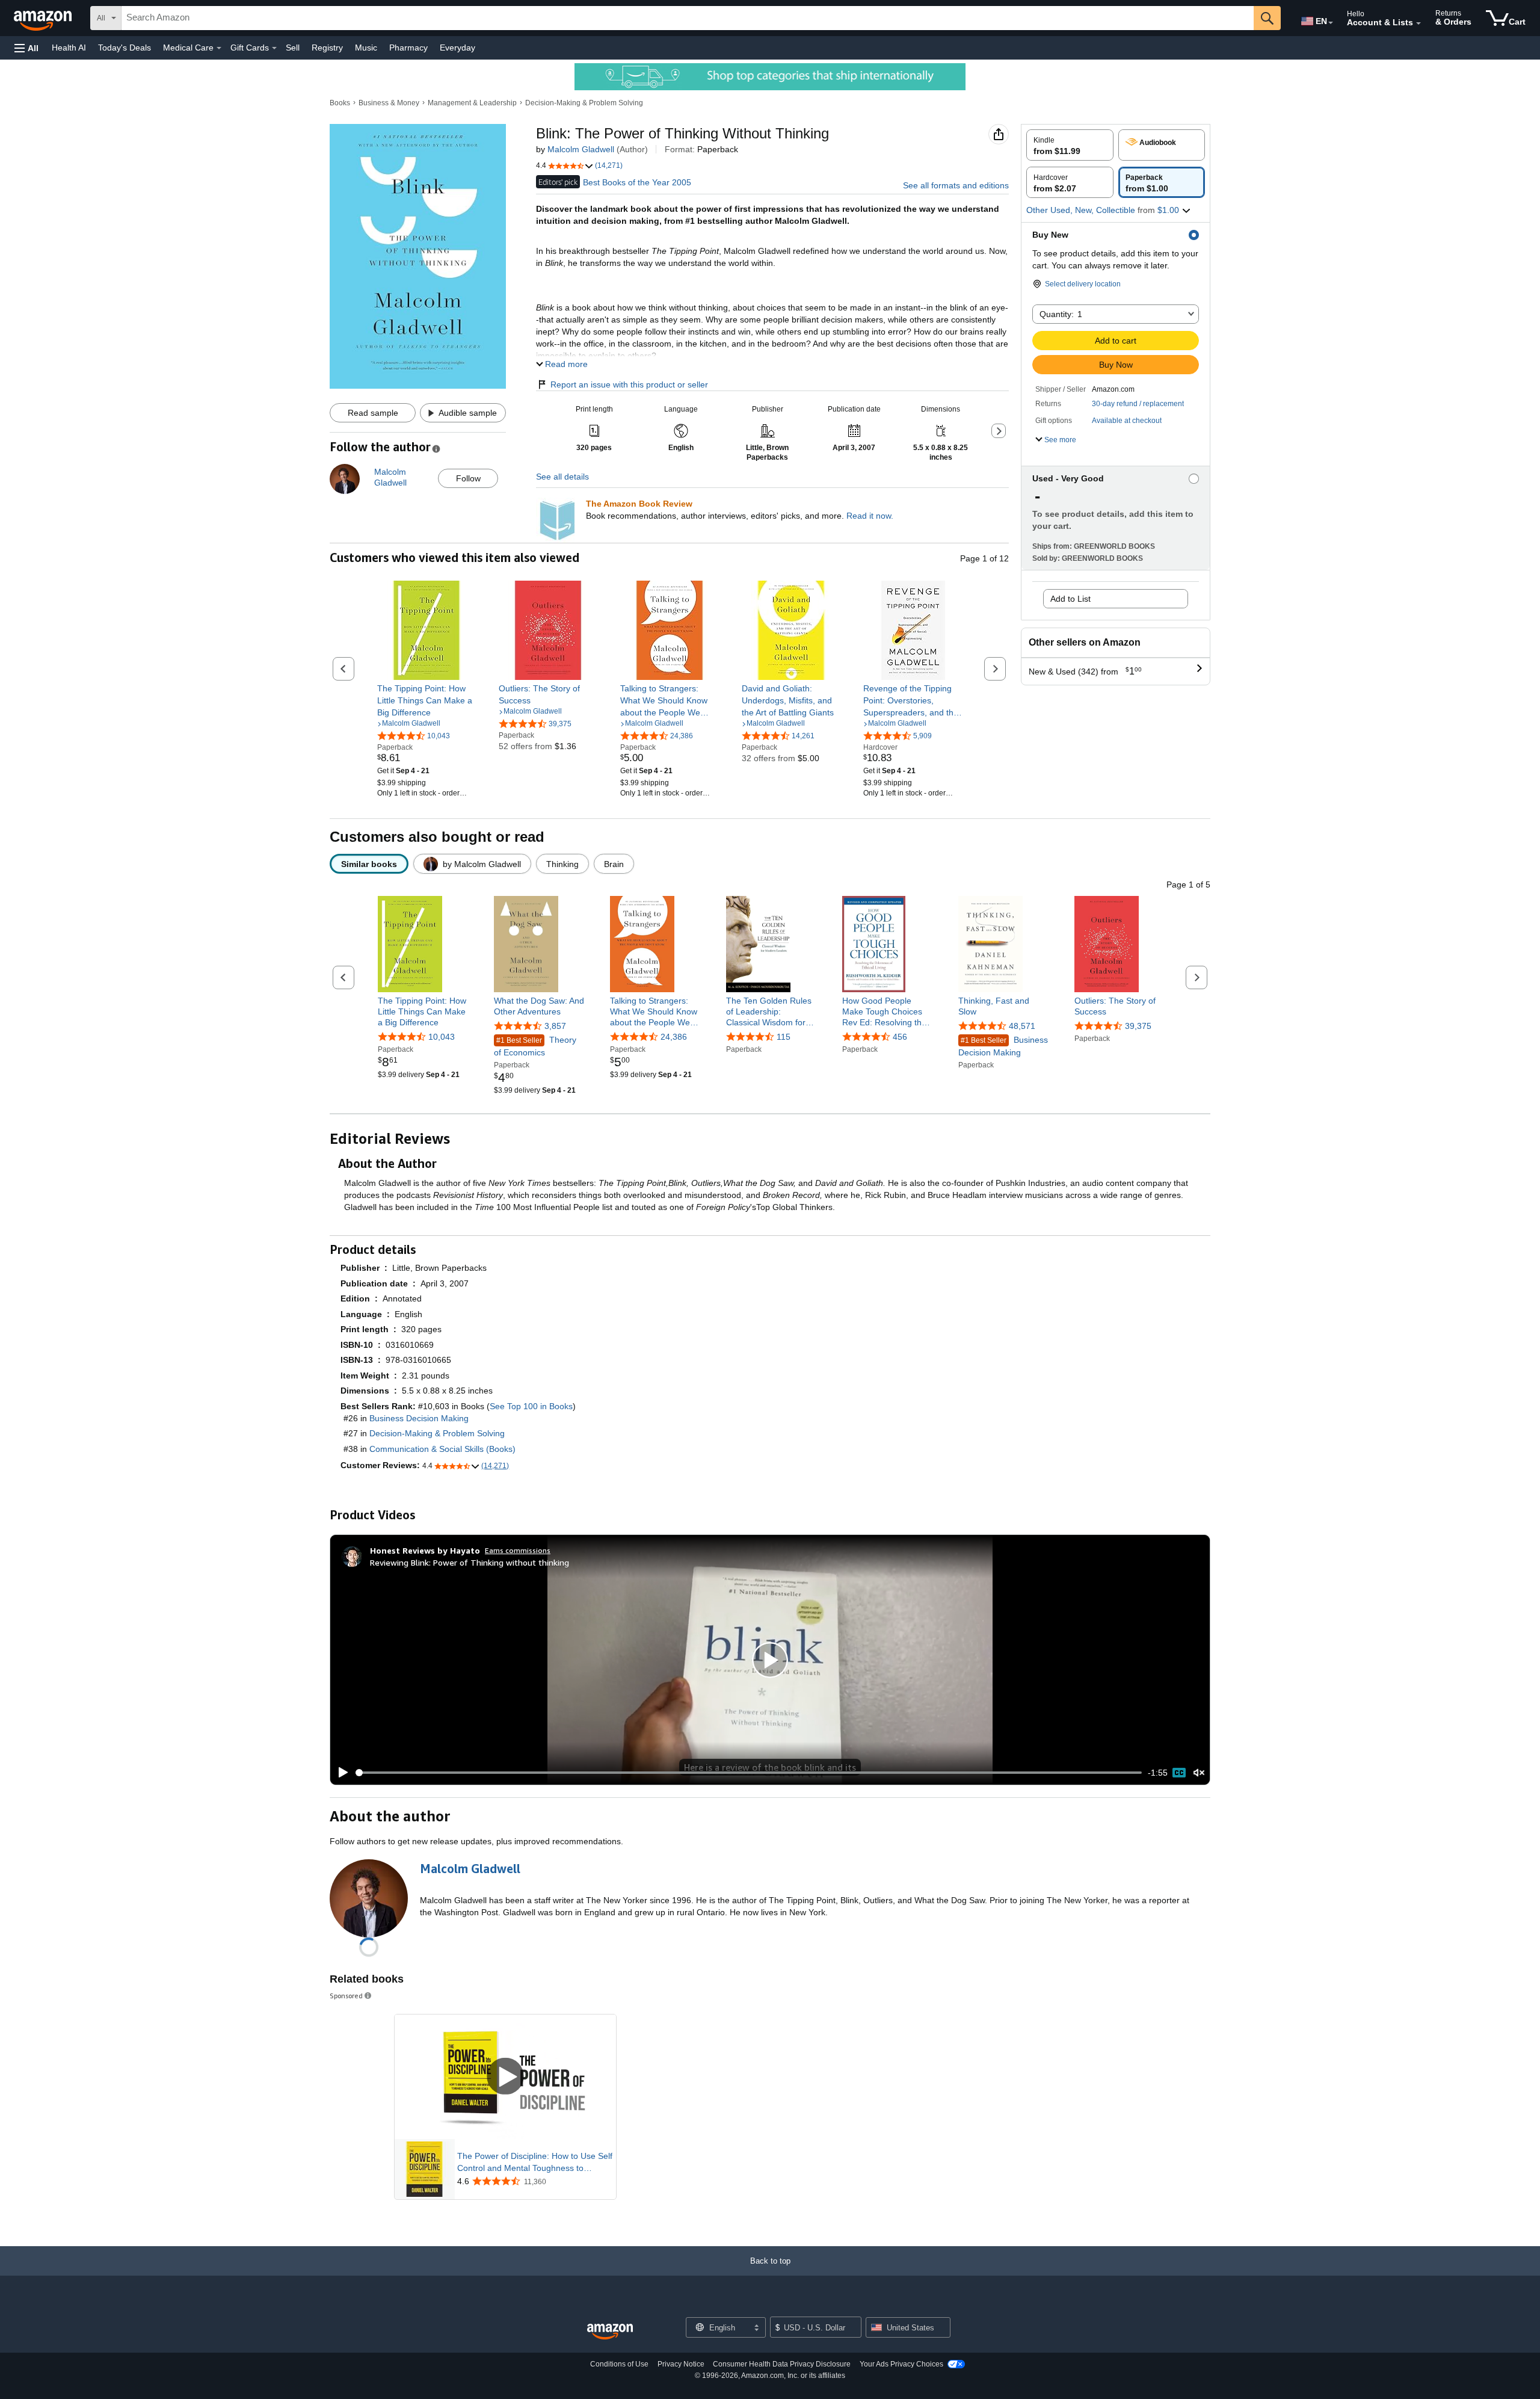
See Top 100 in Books (531, 1406)
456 (900, 1037)
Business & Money (389, 103)
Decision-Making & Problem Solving (584, 103)
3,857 (555, 1026)
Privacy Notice (681, 2364)
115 (784, 1037)
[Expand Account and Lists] (1418, 23)
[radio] (1070, 145)
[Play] (340, 1773)
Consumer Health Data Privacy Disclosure (782, 2364)
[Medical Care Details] (219, 48)
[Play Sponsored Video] (505, 2077)
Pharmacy (408, 48)
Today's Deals (125, 48)
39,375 (1138, 1026)
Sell (293, 48)
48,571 (1022, 1026)
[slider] (749, 1773)
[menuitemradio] (1179, 1773)
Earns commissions (518, 1550)
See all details (562, 477)
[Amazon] (44, 18)
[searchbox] (688, 18)
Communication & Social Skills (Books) (442, 1449)
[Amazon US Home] (610, 2332)
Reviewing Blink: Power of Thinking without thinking (470, 1562)
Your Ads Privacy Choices (901, 2364)
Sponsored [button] (346, 1996)
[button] (26, 48)
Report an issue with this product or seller (629, 384)
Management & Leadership (472, 103)
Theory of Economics (535, 1046)
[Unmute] (1199, 1773)
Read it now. (870, 516)
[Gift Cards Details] (274, 48)
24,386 (674, 1037)
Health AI (69, 48)
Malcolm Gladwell (581, 149)
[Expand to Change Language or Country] (1331, 23)
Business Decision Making (1003, 1046)
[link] (427, 700)
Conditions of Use (619, 2364)
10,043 (442, 1037)
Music (366, 48)
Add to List (1070, 599)
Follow (468, 478)
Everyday (457, 48)
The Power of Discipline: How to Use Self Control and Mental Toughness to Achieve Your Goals (535, 2163)
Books (340, 103)
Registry (327, 48)
